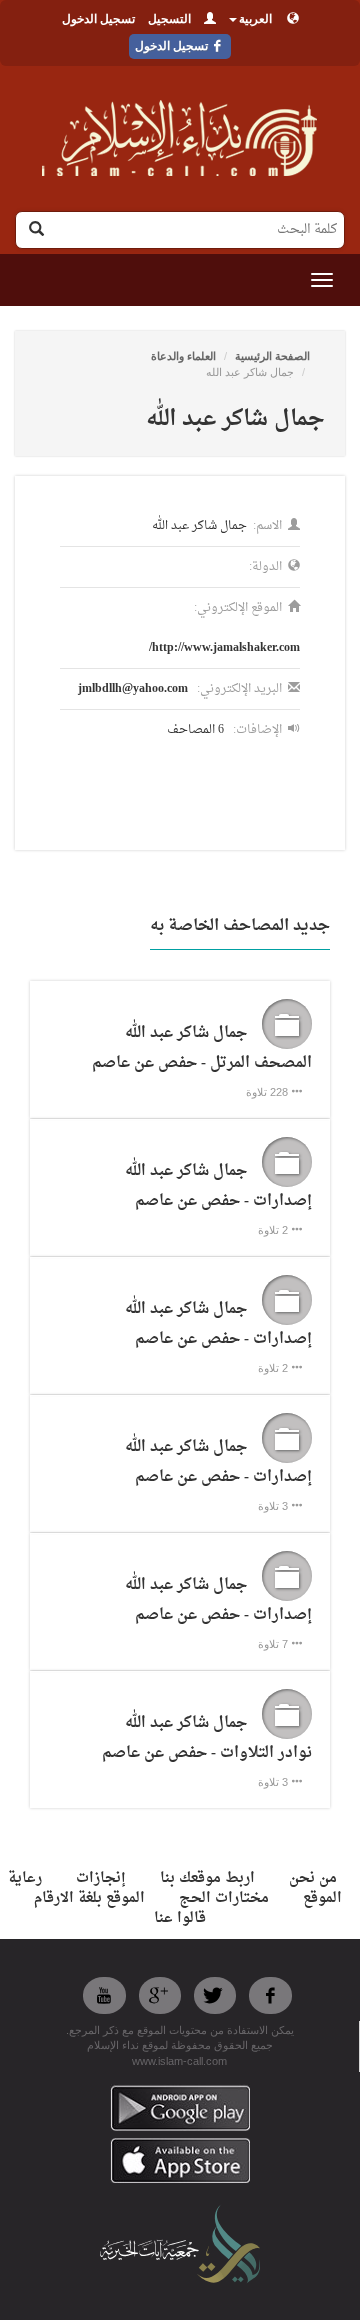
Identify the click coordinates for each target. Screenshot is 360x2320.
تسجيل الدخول (98, 19)
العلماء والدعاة (183, 356)
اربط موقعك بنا (207, 1878)
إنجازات (101, 1878)
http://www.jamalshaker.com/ (224, 648)
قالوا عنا (180, 1918)
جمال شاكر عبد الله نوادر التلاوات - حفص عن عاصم (207, 1738)
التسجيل (169, 19)
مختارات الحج (224, 1898)
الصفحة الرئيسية (272, 356)
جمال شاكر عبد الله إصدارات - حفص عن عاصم (218, 1186)
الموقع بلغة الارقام (89, 1898)
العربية (255, 19)
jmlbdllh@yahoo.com (133, 689)
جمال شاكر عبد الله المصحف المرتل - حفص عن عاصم (202, 1048)
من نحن (313, 1878)
